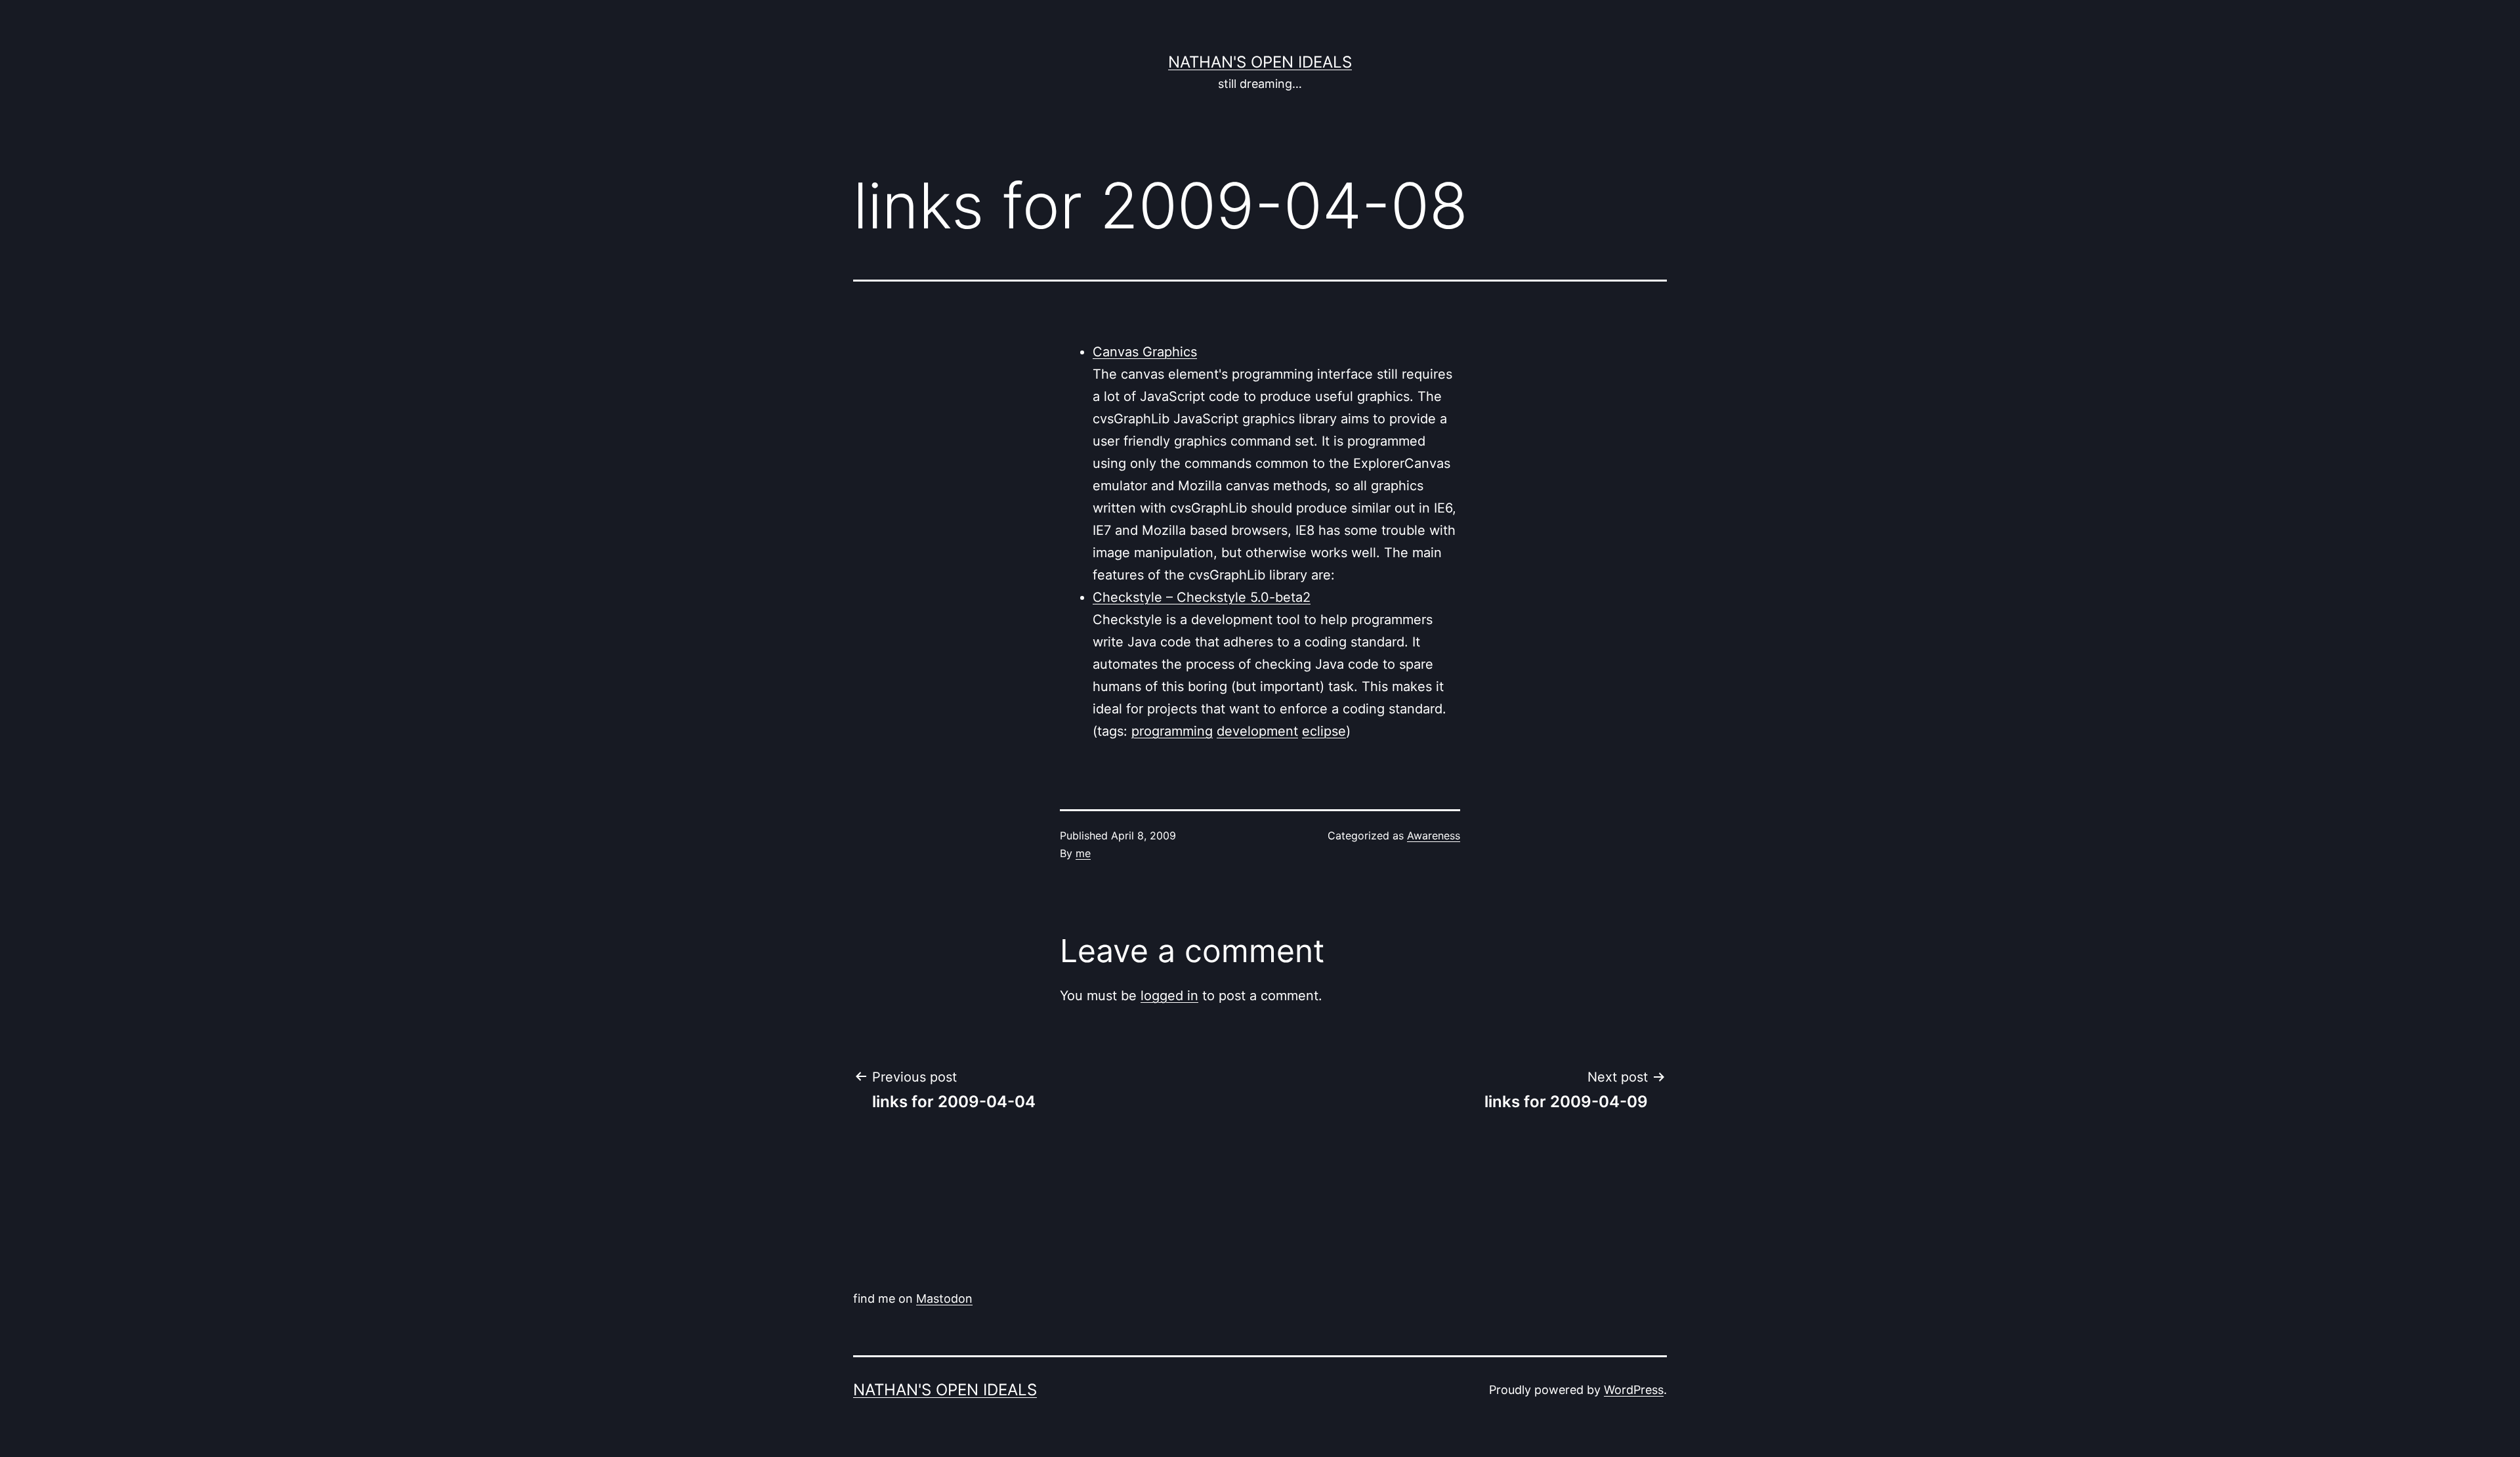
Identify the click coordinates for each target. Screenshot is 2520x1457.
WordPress (1634, 1390)
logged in (1169, 996)
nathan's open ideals (1260, 62)
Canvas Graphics (1145, 352)
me (1083, 853)
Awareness (1434, 835)
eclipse (1324, 731)
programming (1172, 731)
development (1257, 731)
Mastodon (944, 1299)
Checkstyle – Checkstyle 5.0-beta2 (1202, 597)
